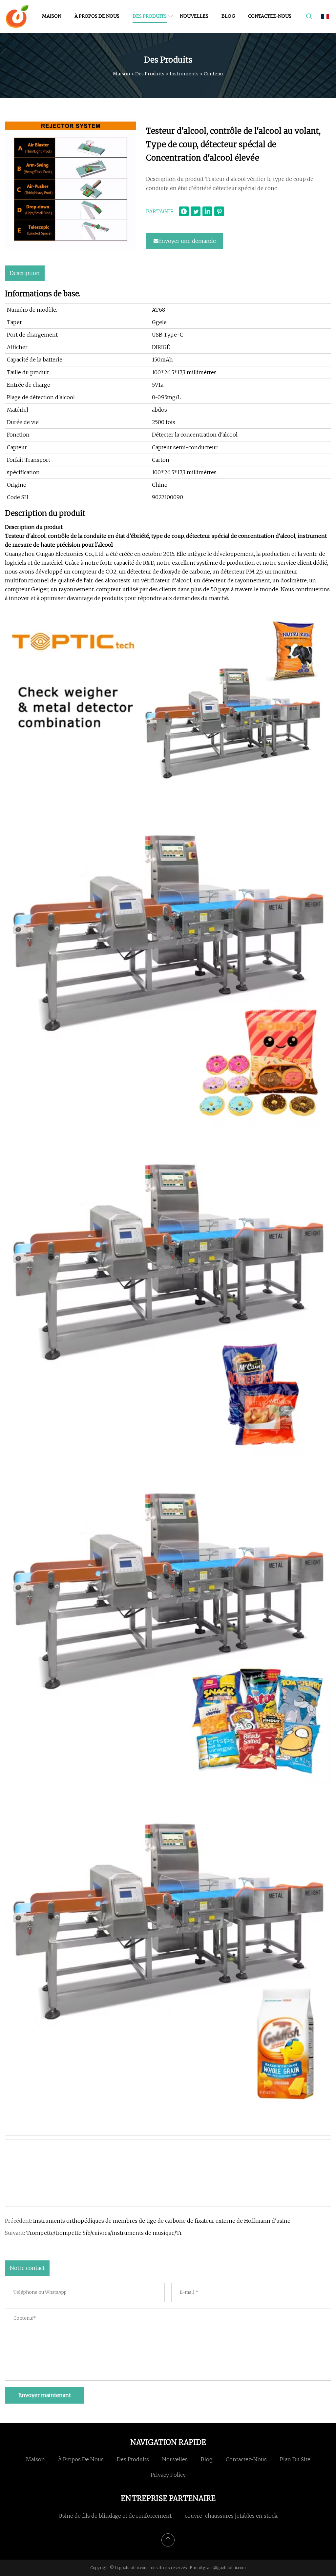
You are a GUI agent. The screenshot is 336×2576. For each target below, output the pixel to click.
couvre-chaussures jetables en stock (231, 2516)
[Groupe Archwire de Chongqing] (17, 16)
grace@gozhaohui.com (224, 2568)
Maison (52, 16)
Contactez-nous (270, 16)
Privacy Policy (168, 2475)
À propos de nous (97, 16)
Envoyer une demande (187, 241)
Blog (228, 16)
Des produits (150, 16)
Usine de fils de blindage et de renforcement (115, 2516)
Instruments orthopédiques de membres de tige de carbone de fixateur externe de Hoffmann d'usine (162, 2221)
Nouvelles (194, 16)
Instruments (184, 74)
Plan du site (295, 2459)
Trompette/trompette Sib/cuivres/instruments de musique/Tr (104, 2233)
